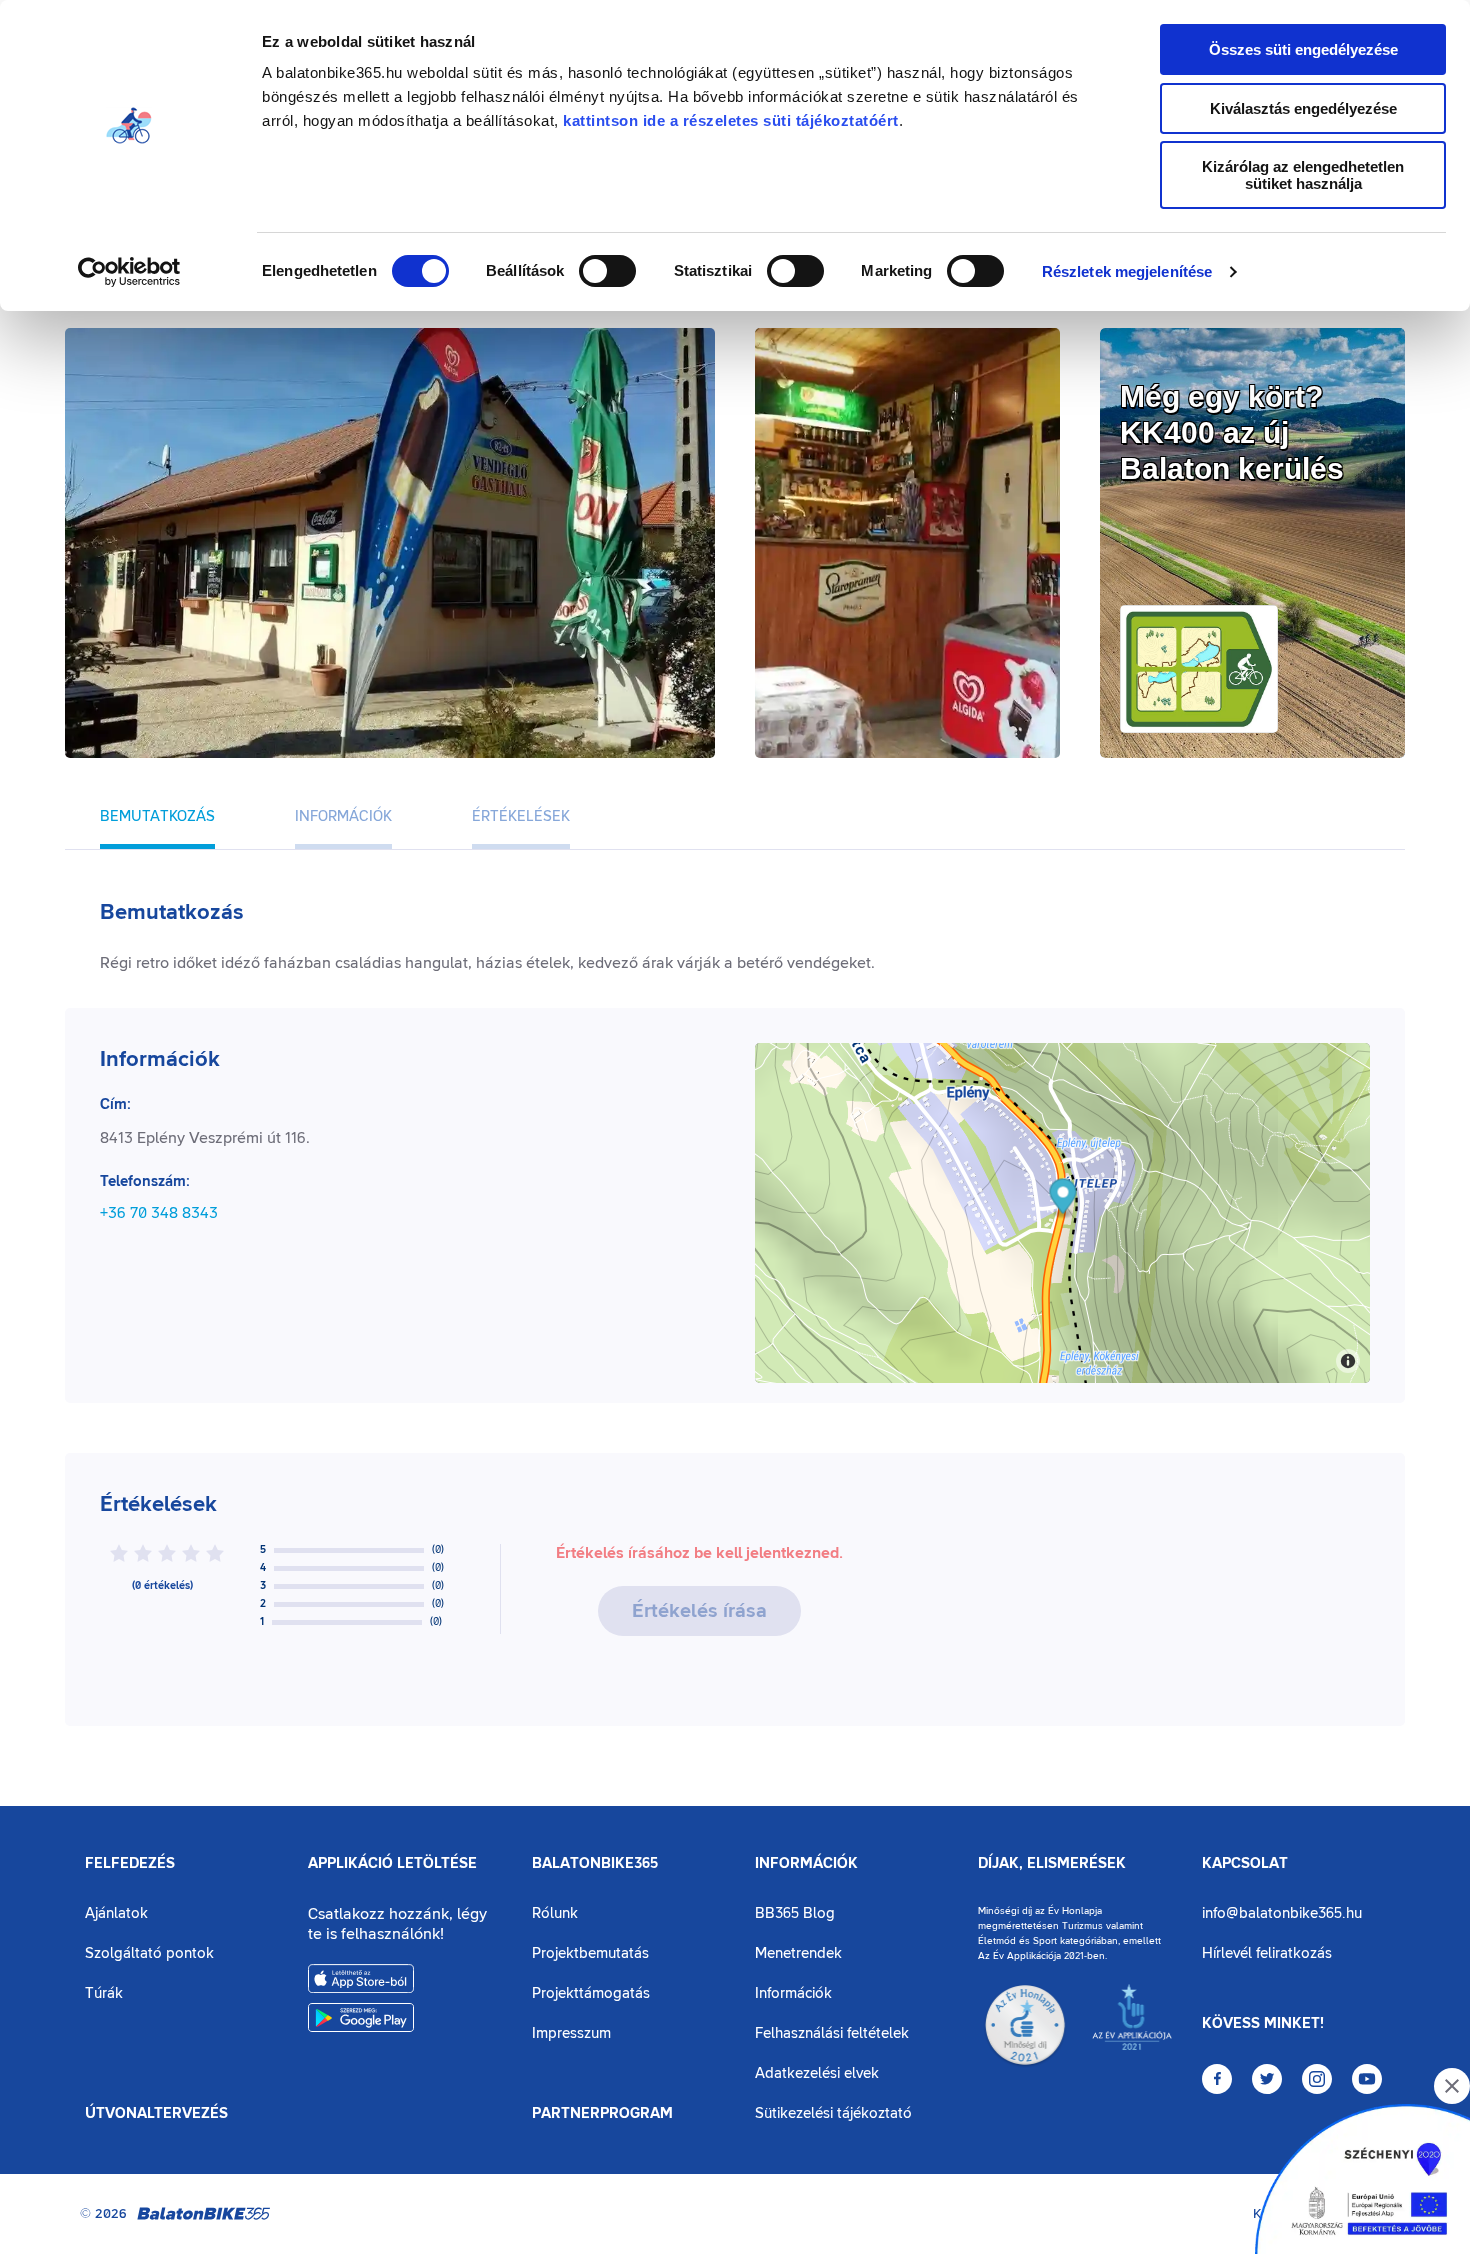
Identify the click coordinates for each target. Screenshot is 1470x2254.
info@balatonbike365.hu (1282, 1913)
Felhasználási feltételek (832, 2033)
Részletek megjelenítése (1127, 271)
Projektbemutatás (590, 1953)
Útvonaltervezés (156, 2114)
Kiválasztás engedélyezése (1303, 108)
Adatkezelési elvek (817, 2073)
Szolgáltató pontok (149, 1953)
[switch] (607, 271)
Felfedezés (130, 1864)
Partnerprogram (602, 2114)
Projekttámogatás (591, 1993)
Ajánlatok (116, 1913)
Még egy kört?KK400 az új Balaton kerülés (1232, 432)
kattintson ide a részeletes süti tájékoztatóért (731, 120)
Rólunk (555, 1913)
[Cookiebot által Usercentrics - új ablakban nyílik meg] (129, 272)
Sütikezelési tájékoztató (833, 2113)
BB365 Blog (795, 1913)
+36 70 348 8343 (159, 1213)
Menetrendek (798, 1953)
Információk (806, 1864)
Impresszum (571, 2033)
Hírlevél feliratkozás (1267, 1953)
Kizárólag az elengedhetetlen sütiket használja (1303, 175)
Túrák (104, 1993)
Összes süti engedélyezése (1303, 49)
